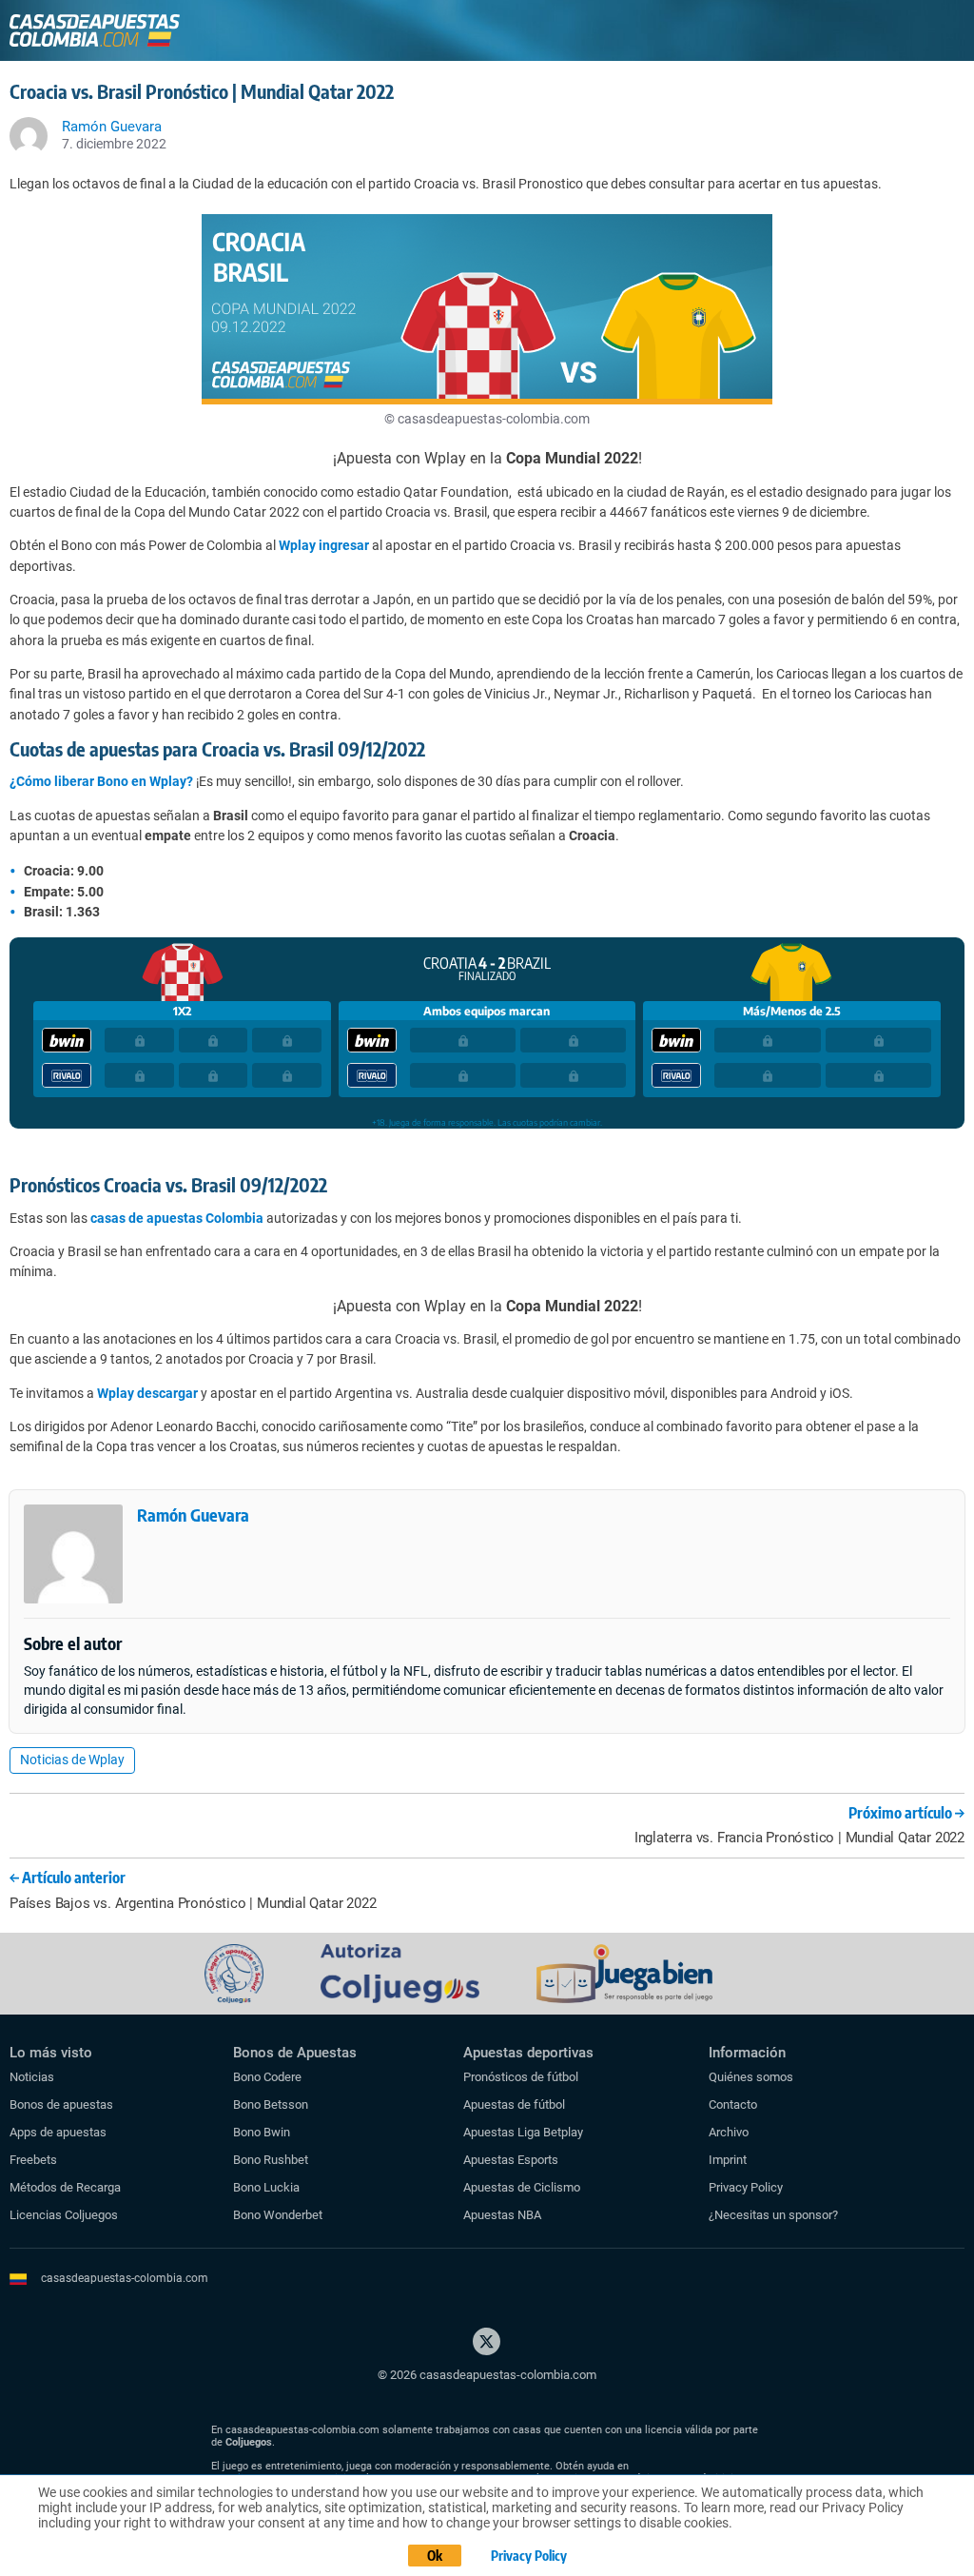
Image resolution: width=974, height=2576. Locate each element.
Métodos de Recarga (65, 2187)
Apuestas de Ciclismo (522, 2187)
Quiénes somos (751, 2077)
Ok (435, 2556)
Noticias (32, 2077)
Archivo (729, 2132)
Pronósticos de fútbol (521, 2077)
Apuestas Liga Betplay (523, 2132)
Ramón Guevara (193, 1514)
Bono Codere (267, 2077)
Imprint (728, 2160)
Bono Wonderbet (278, 2215)
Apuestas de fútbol (514, 2104)
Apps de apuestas (58, 2132)
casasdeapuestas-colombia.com (125, 2278)
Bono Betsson (271, 2104)
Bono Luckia (266, 2187)
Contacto (733, 2104)
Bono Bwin (262, 2132)
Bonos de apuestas (61, 2104)
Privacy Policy (746, 2187)
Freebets (33, 2160)
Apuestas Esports (511, 2160)
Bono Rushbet (271, 2160)
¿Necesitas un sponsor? (773, 2215)
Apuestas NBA (502, 2215)
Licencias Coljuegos (64, 2215)
